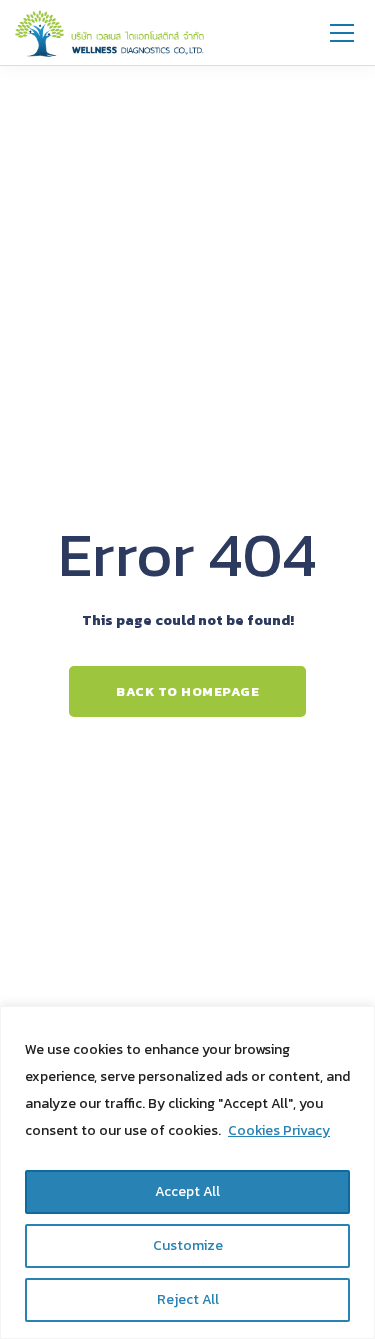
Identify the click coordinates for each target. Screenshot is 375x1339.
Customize (188, 1245)
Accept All (187, 1191)
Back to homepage (187, 691)
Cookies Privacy (279, 1130)
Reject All (188, 1299)
